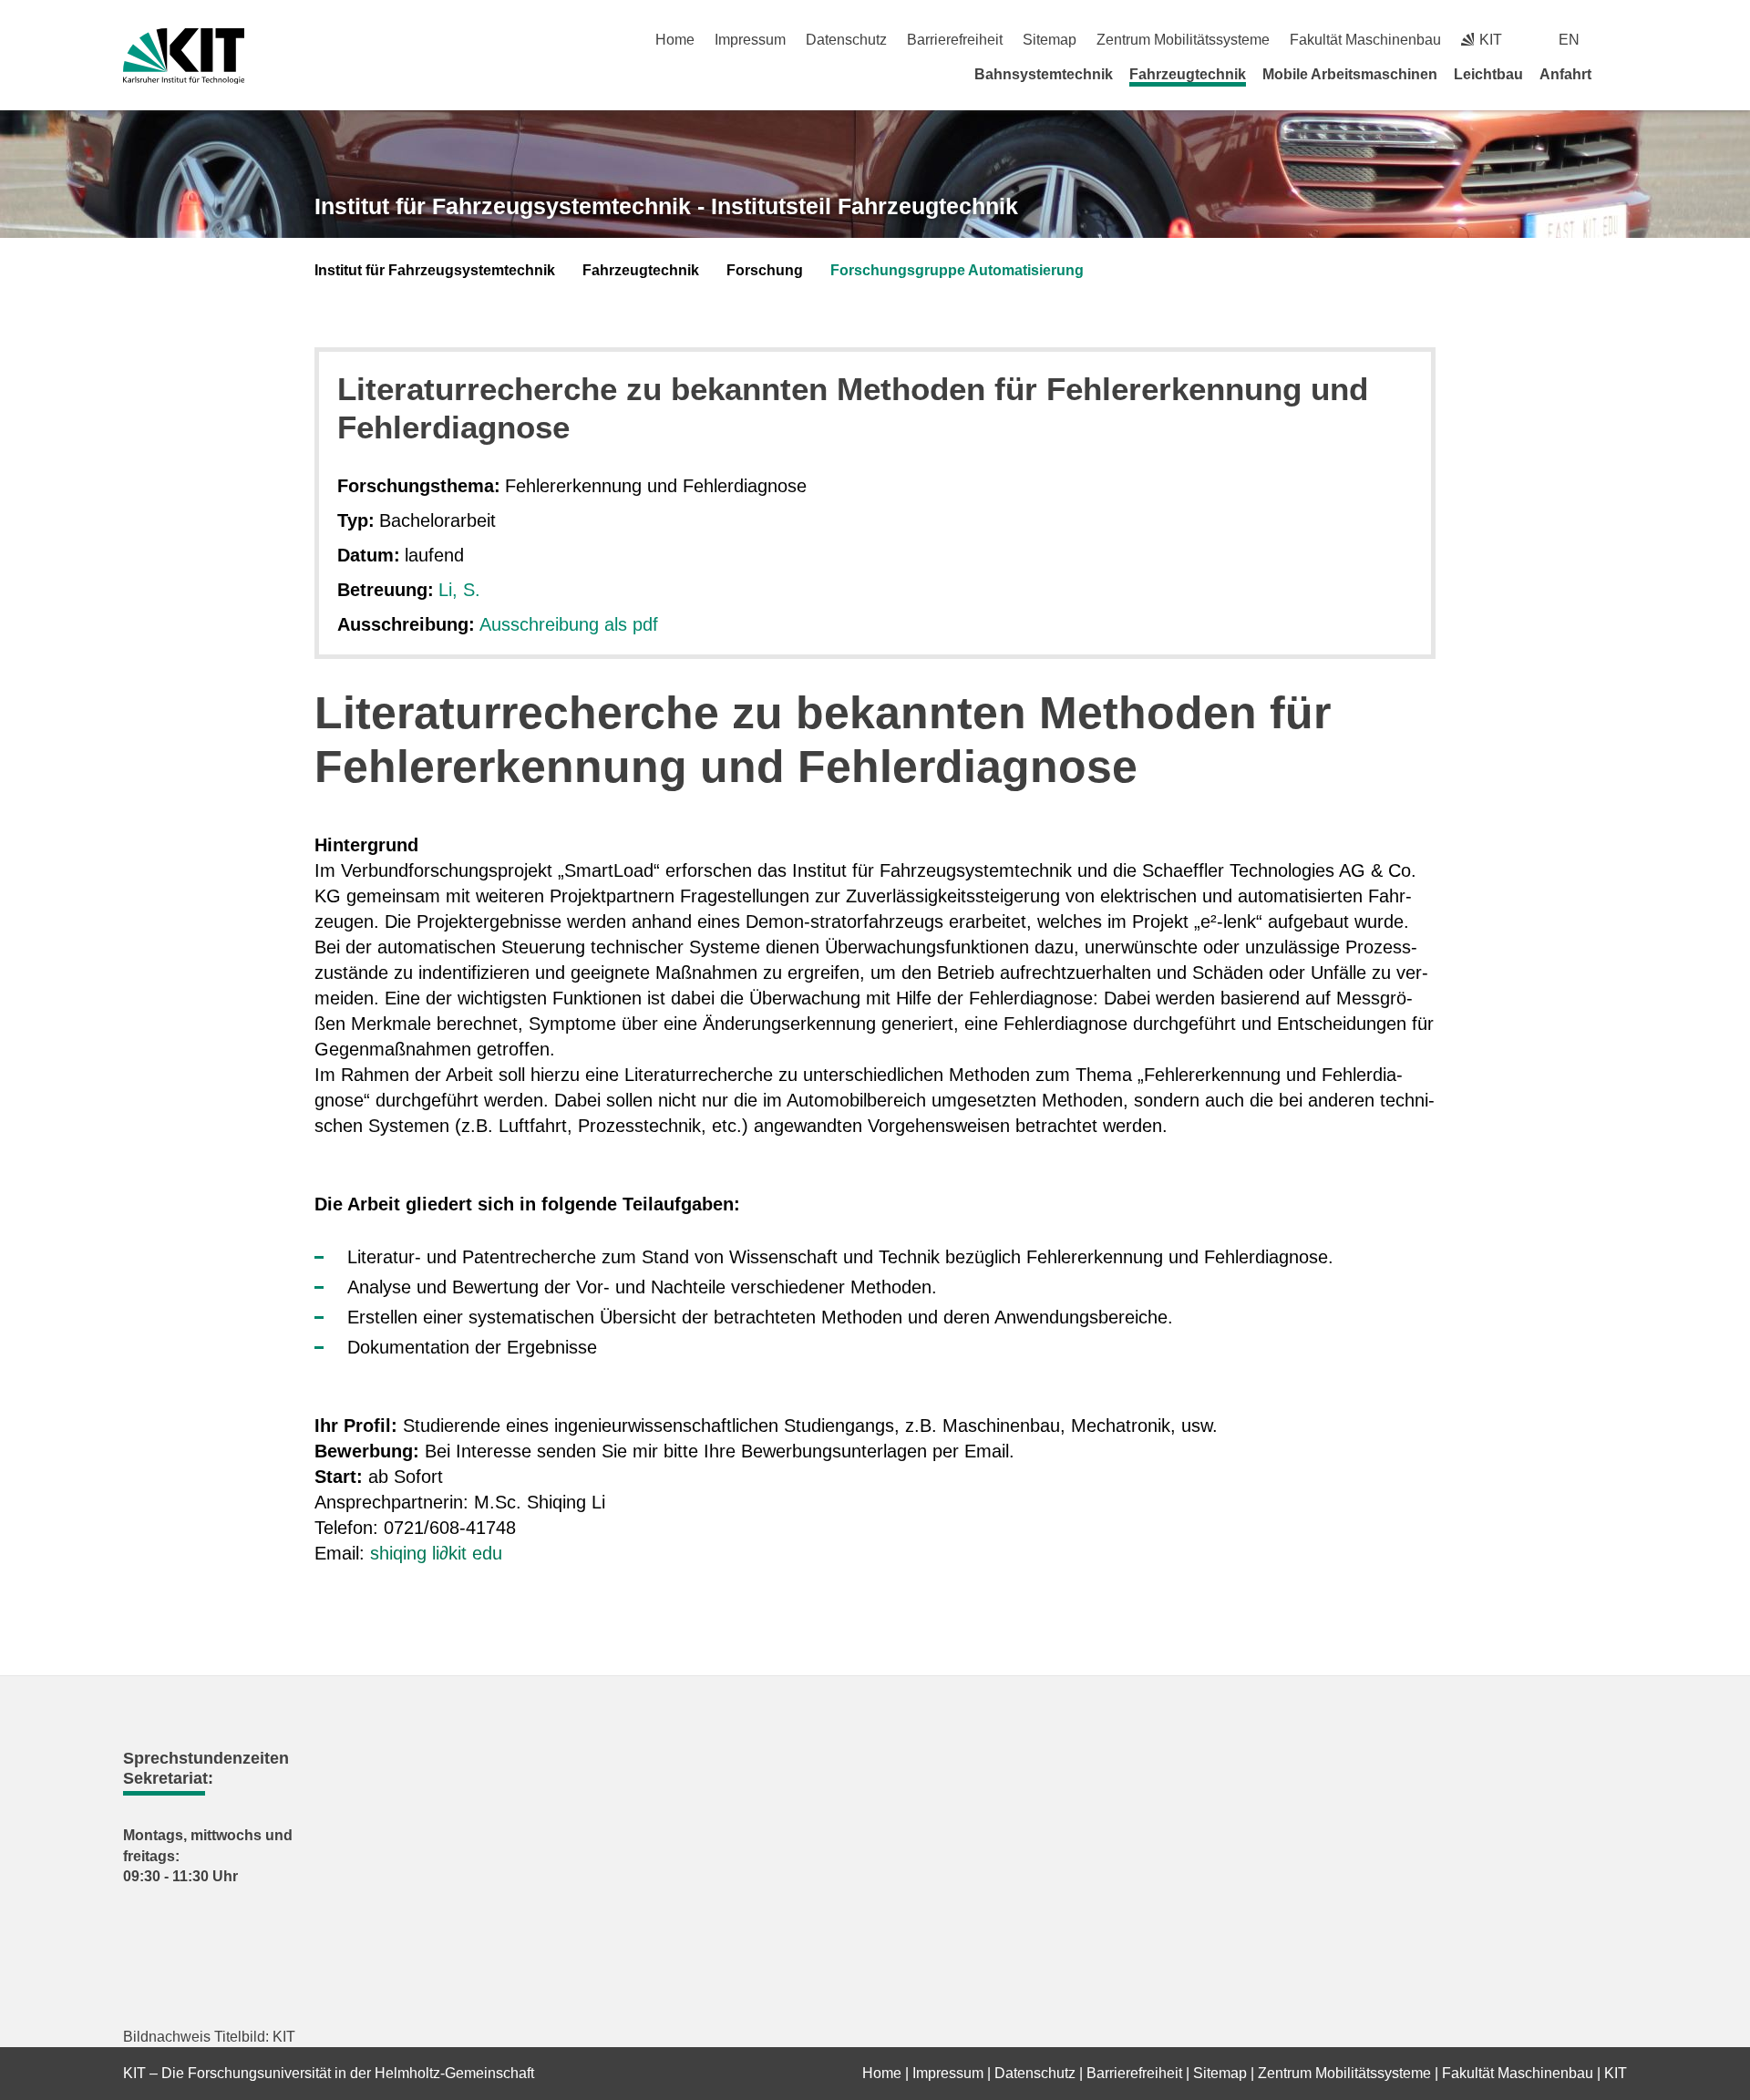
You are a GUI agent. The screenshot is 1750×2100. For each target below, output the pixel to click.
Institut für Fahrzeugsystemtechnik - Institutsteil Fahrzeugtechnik (666, 206)
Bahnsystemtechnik (1044, 74)
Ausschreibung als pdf (569, 624)
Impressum (750, 40)
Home (675, 40)
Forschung (765, 270)
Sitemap (1050, 40)
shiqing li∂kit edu (436, 1553)
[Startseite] (1621, 74)
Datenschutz (846, 40)
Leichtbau (1488, 74)
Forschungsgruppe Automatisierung (957, 270)
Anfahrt (1565, 74)
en (1569, 40)
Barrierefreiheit (955, 40)
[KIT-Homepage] (184, 56)
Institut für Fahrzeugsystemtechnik (435, 270)
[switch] (1620, 40)
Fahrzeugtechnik (1188, 74)
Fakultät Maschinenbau (1365, 40)
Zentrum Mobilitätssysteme (1183, 40)
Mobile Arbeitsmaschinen (1350, 74)
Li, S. (459, 590)
